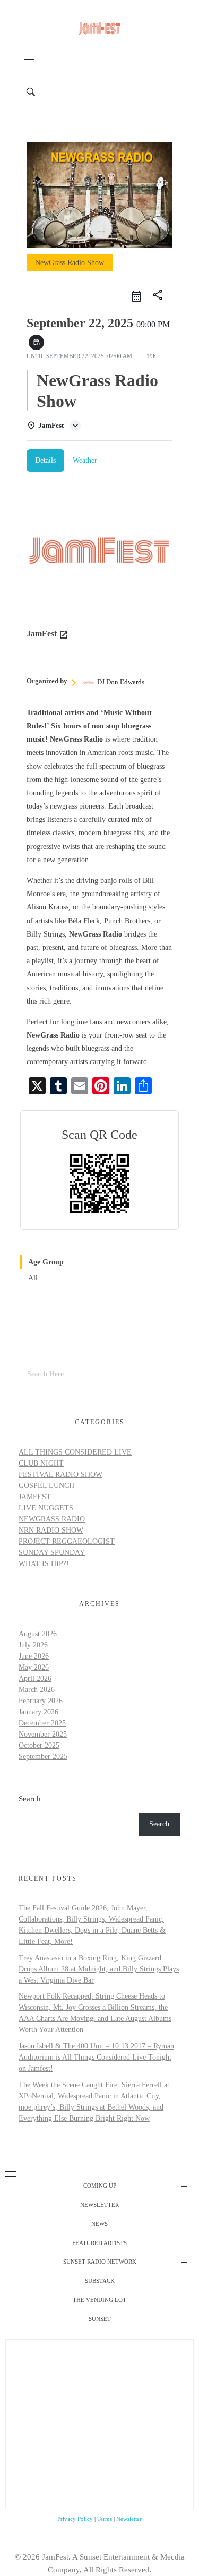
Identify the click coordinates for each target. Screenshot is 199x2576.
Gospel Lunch (46, 1486)
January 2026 (38, 1712)
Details (45, 460)
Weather (85, 460)
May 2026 (34, 1667)
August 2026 (38, 1634)
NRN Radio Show (51, 1530)
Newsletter (129, 2519)
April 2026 (35, 1678)
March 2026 (37, 1690)
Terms (105, 2519)
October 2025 (39, 1745)
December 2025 (42, 1723)
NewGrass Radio (52, 1519)
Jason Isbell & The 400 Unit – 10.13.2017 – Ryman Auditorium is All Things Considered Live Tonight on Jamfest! (96, 2057)
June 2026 (34, 1656)
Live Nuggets (46, 1508)
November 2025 (43, 1734)
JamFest (35, 1497)
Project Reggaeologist (67, 1541)
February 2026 (41, 1701)
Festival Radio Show (60, 1474)
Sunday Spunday (52, 1553)
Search (30, 1799)
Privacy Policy (75, 2519)
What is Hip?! (44, 1564)
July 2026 (33, 1645)
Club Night (41, 1463)
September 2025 (43, 1757)
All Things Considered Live (75, 1452)
